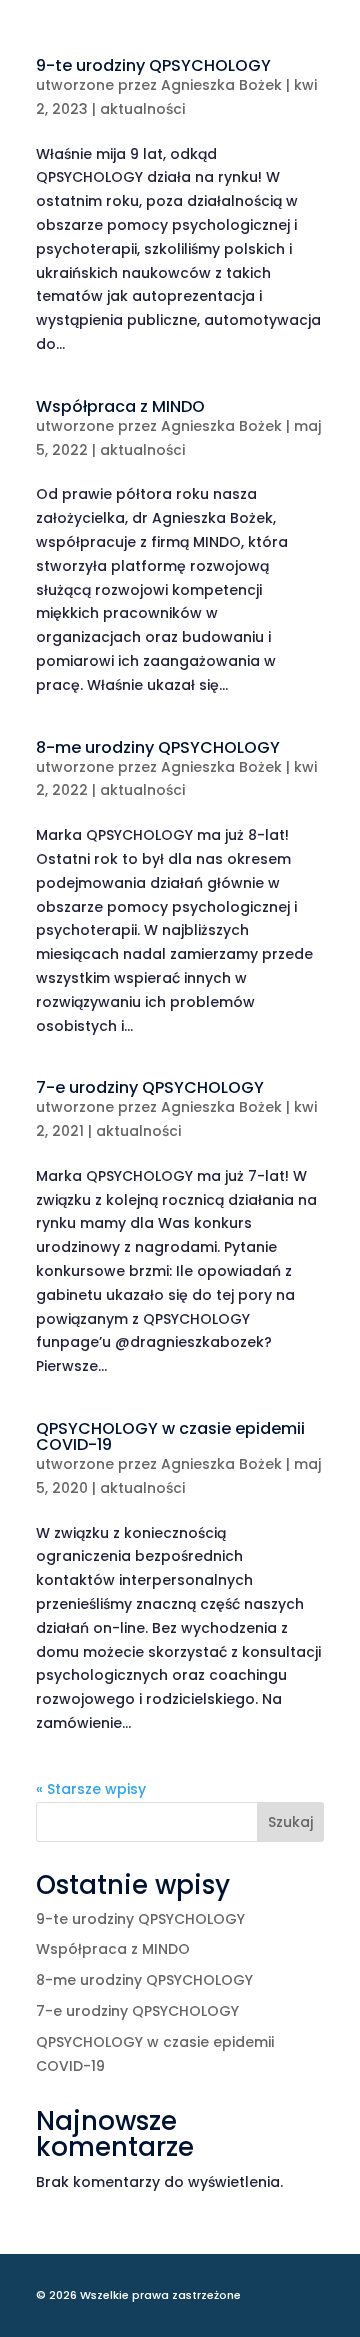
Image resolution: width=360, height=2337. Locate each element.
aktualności (142, 109)
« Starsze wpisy (91, 1789)
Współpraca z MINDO (120, 406)
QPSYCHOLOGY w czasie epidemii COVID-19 (170, 1436)
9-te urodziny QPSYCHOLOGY (153, 65)
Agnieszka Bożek (221, 85)
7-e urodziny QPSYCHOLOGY (150, 1087)
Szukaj (290, 1822)
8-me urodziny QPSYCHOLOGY (158, 747)
